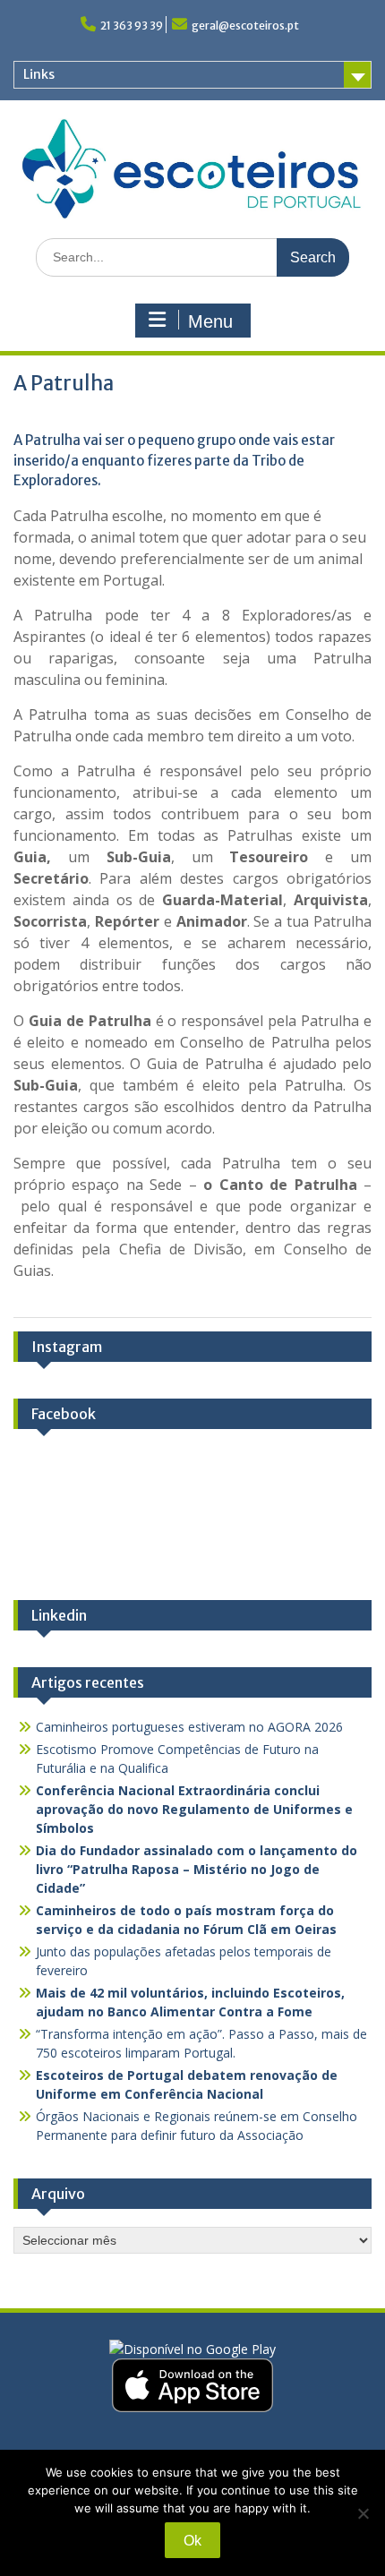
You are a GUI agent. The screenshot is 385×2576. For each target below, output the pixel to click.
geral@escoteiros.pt (245, 26)
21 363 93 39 (132, 26)
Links (39, 74)
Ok (192, 2541)
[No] (363, 2513)
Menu (210, 321)
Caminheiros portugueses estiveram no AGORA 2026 (189, 1727)
